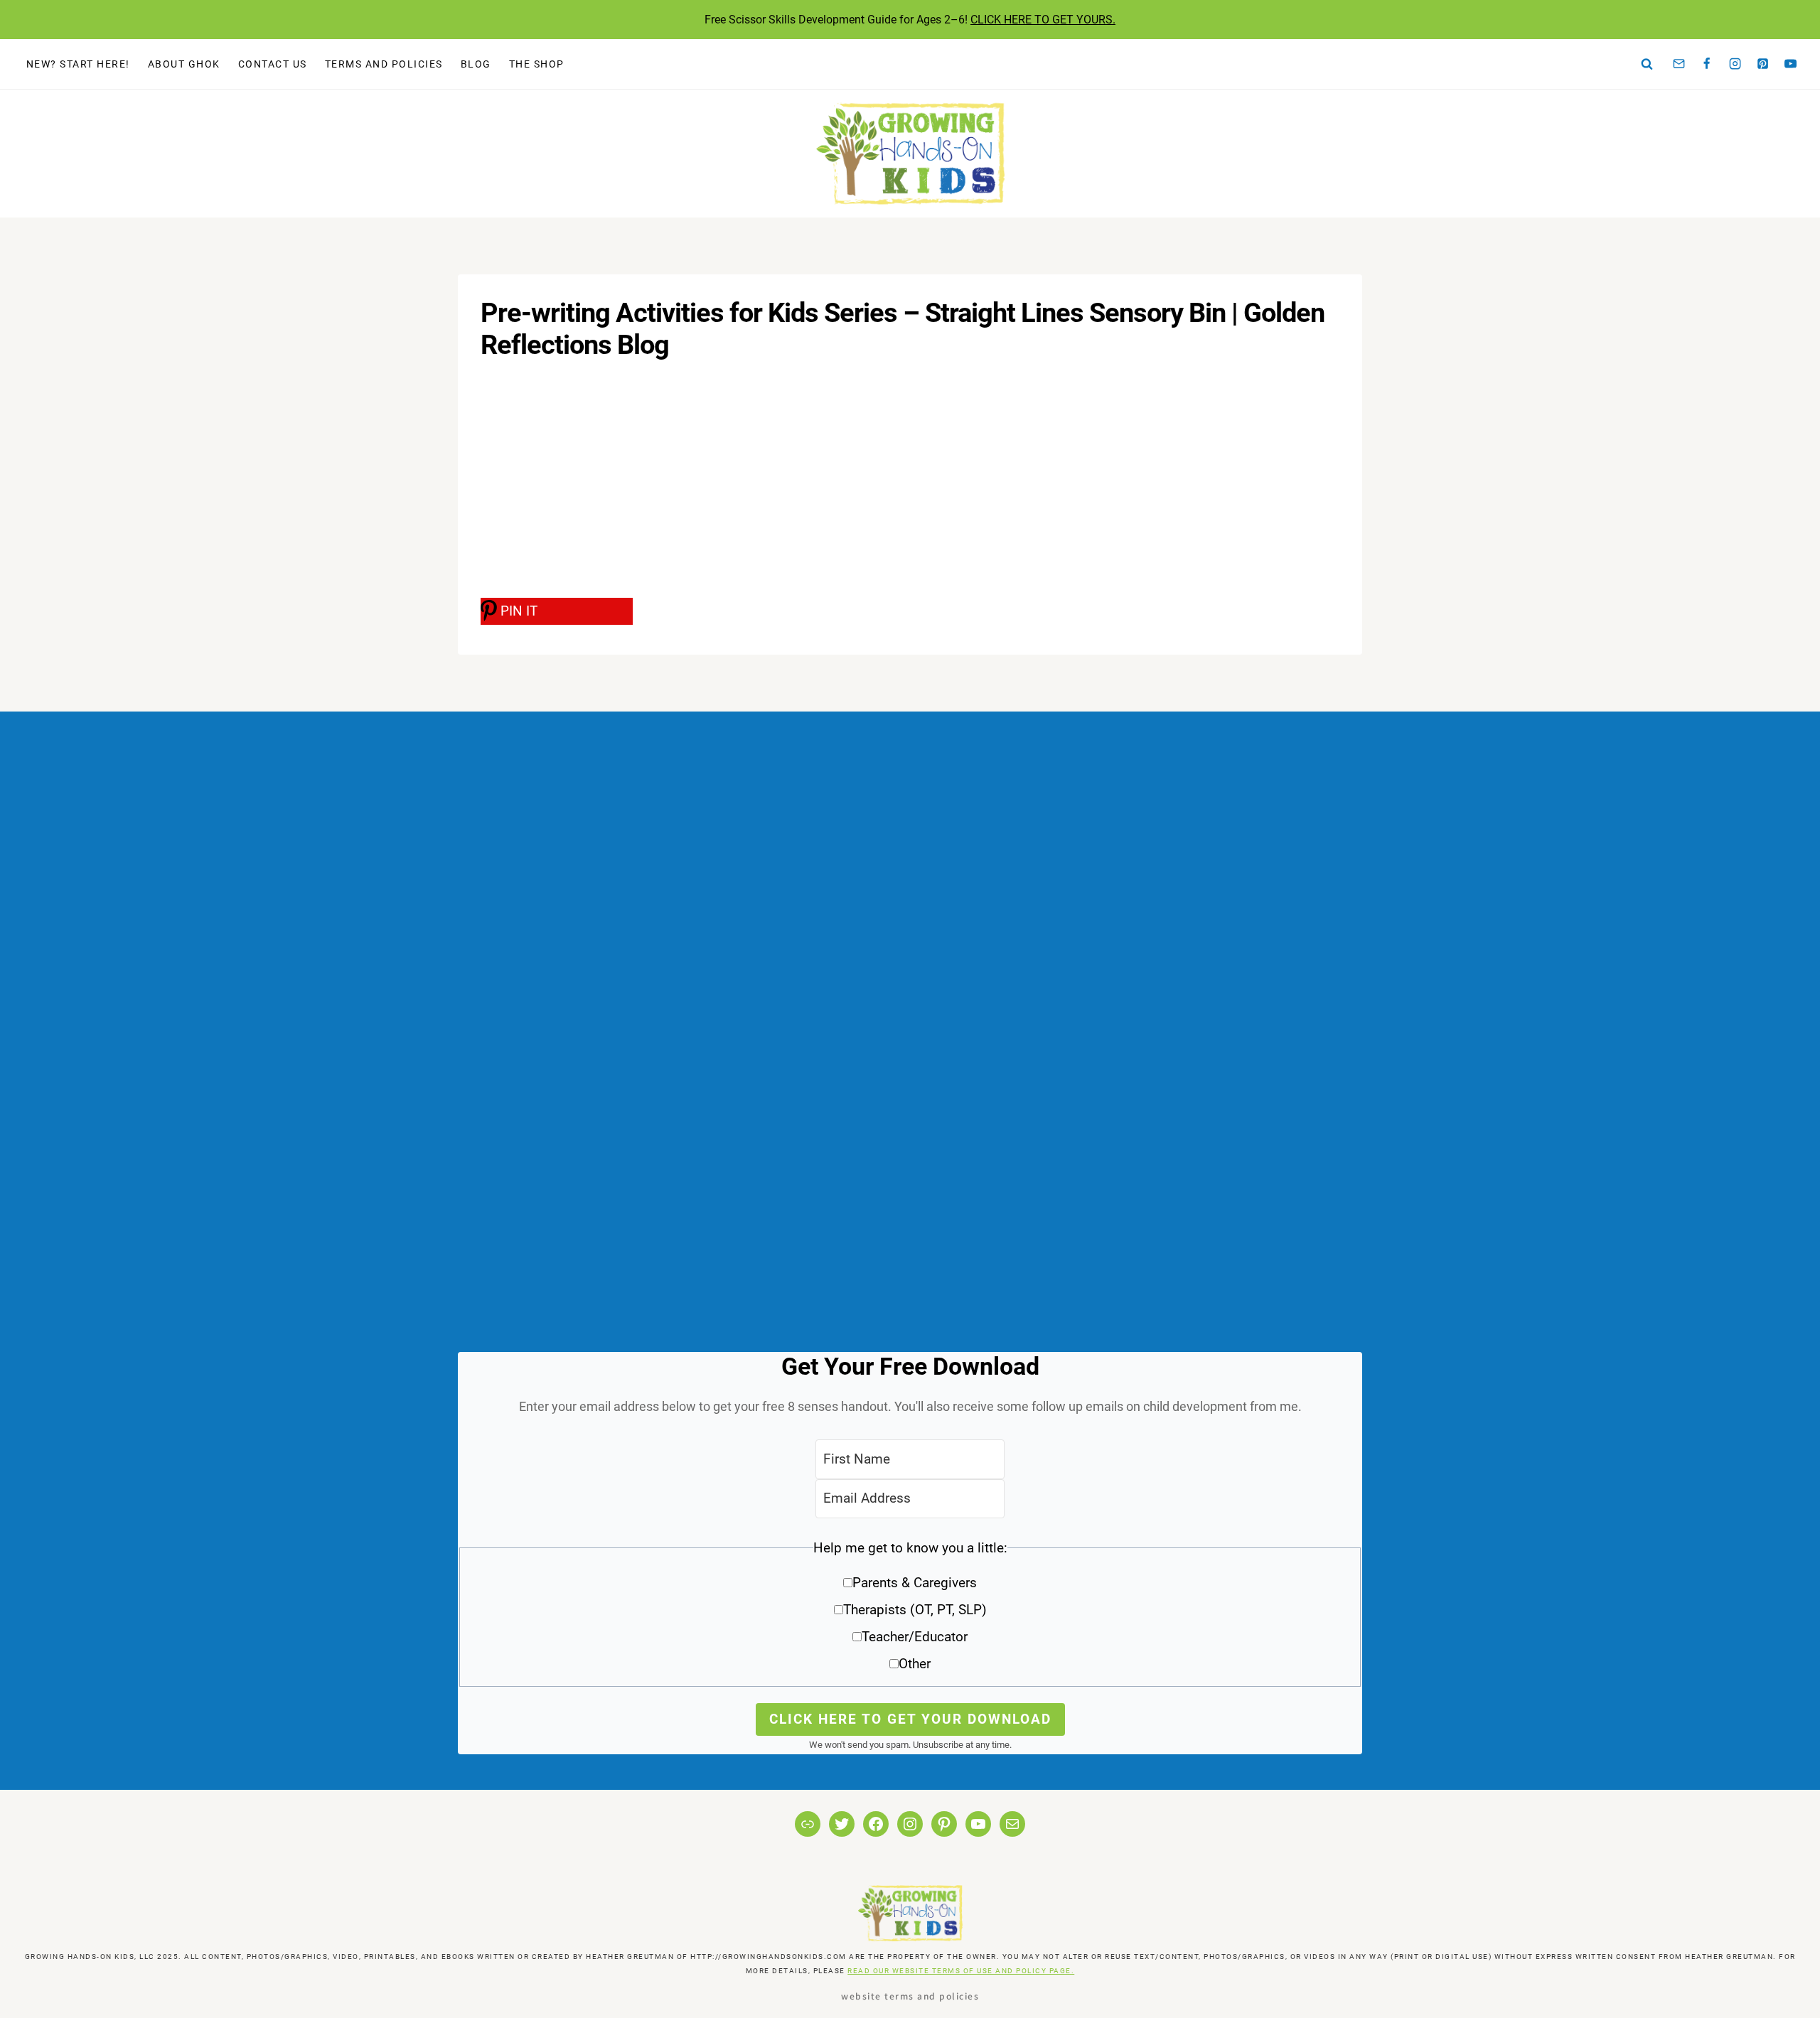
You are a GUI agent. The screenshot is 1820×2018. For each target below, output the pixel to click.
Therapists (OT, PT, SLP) (915, 1610)
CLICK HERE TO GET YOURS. (1043, 20)
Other (915, 1664)
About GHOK (184, 64)
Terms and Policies (384, 64)
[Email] (1679, 64)
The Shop (537, 64)
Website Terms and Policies (910, 1996)
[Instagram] (1735, 64)
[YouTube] (1791, 64)
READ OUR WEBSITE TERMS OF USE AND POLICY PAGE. (961, 1971)
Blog (476, 64)
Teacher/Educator (915, 1637)
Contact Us (273, 64)
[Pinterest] (1763, 64)
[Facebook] (1707, 64)
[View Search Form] (1647, 64)
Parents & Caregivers (915, 1583)
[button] (910, 1611)
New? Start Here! (78, 64)
